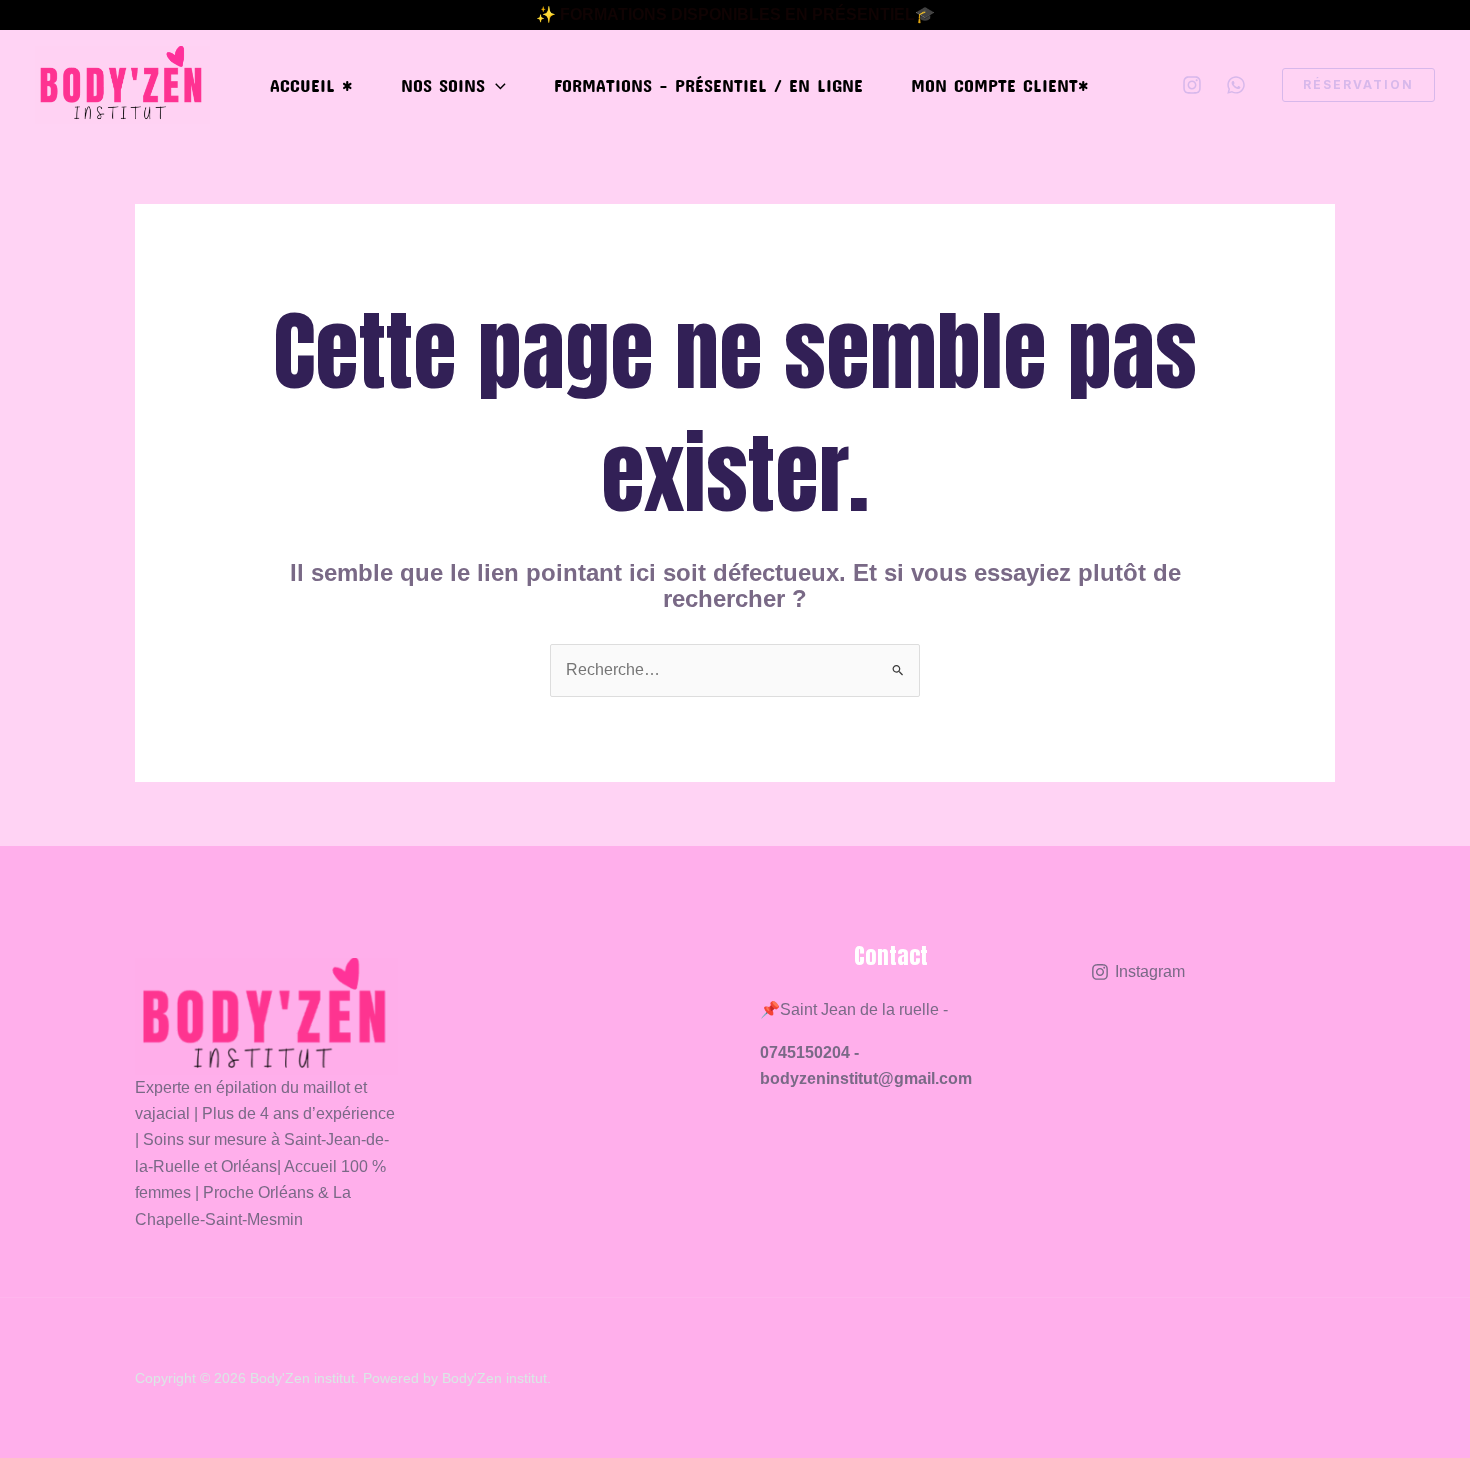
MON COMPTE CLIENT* (1000, 85)
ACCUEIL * (311, 85)
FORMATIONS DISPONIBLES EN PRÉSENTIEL (737, 14)
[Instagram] (1192, 85)
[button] (495, 85)
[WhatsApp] (1236, 85)
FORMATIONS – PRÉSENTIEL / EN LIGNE (708, 85)
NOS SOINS (443, 85)
